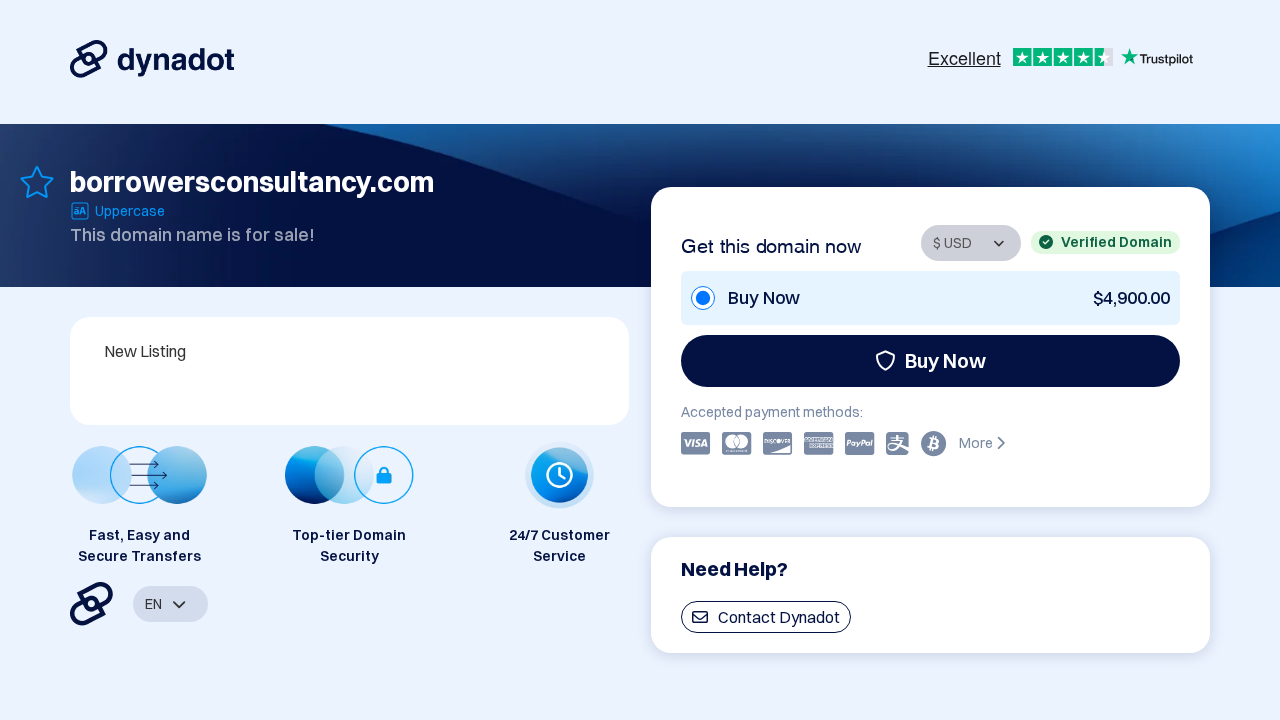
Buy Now (945, 360)
